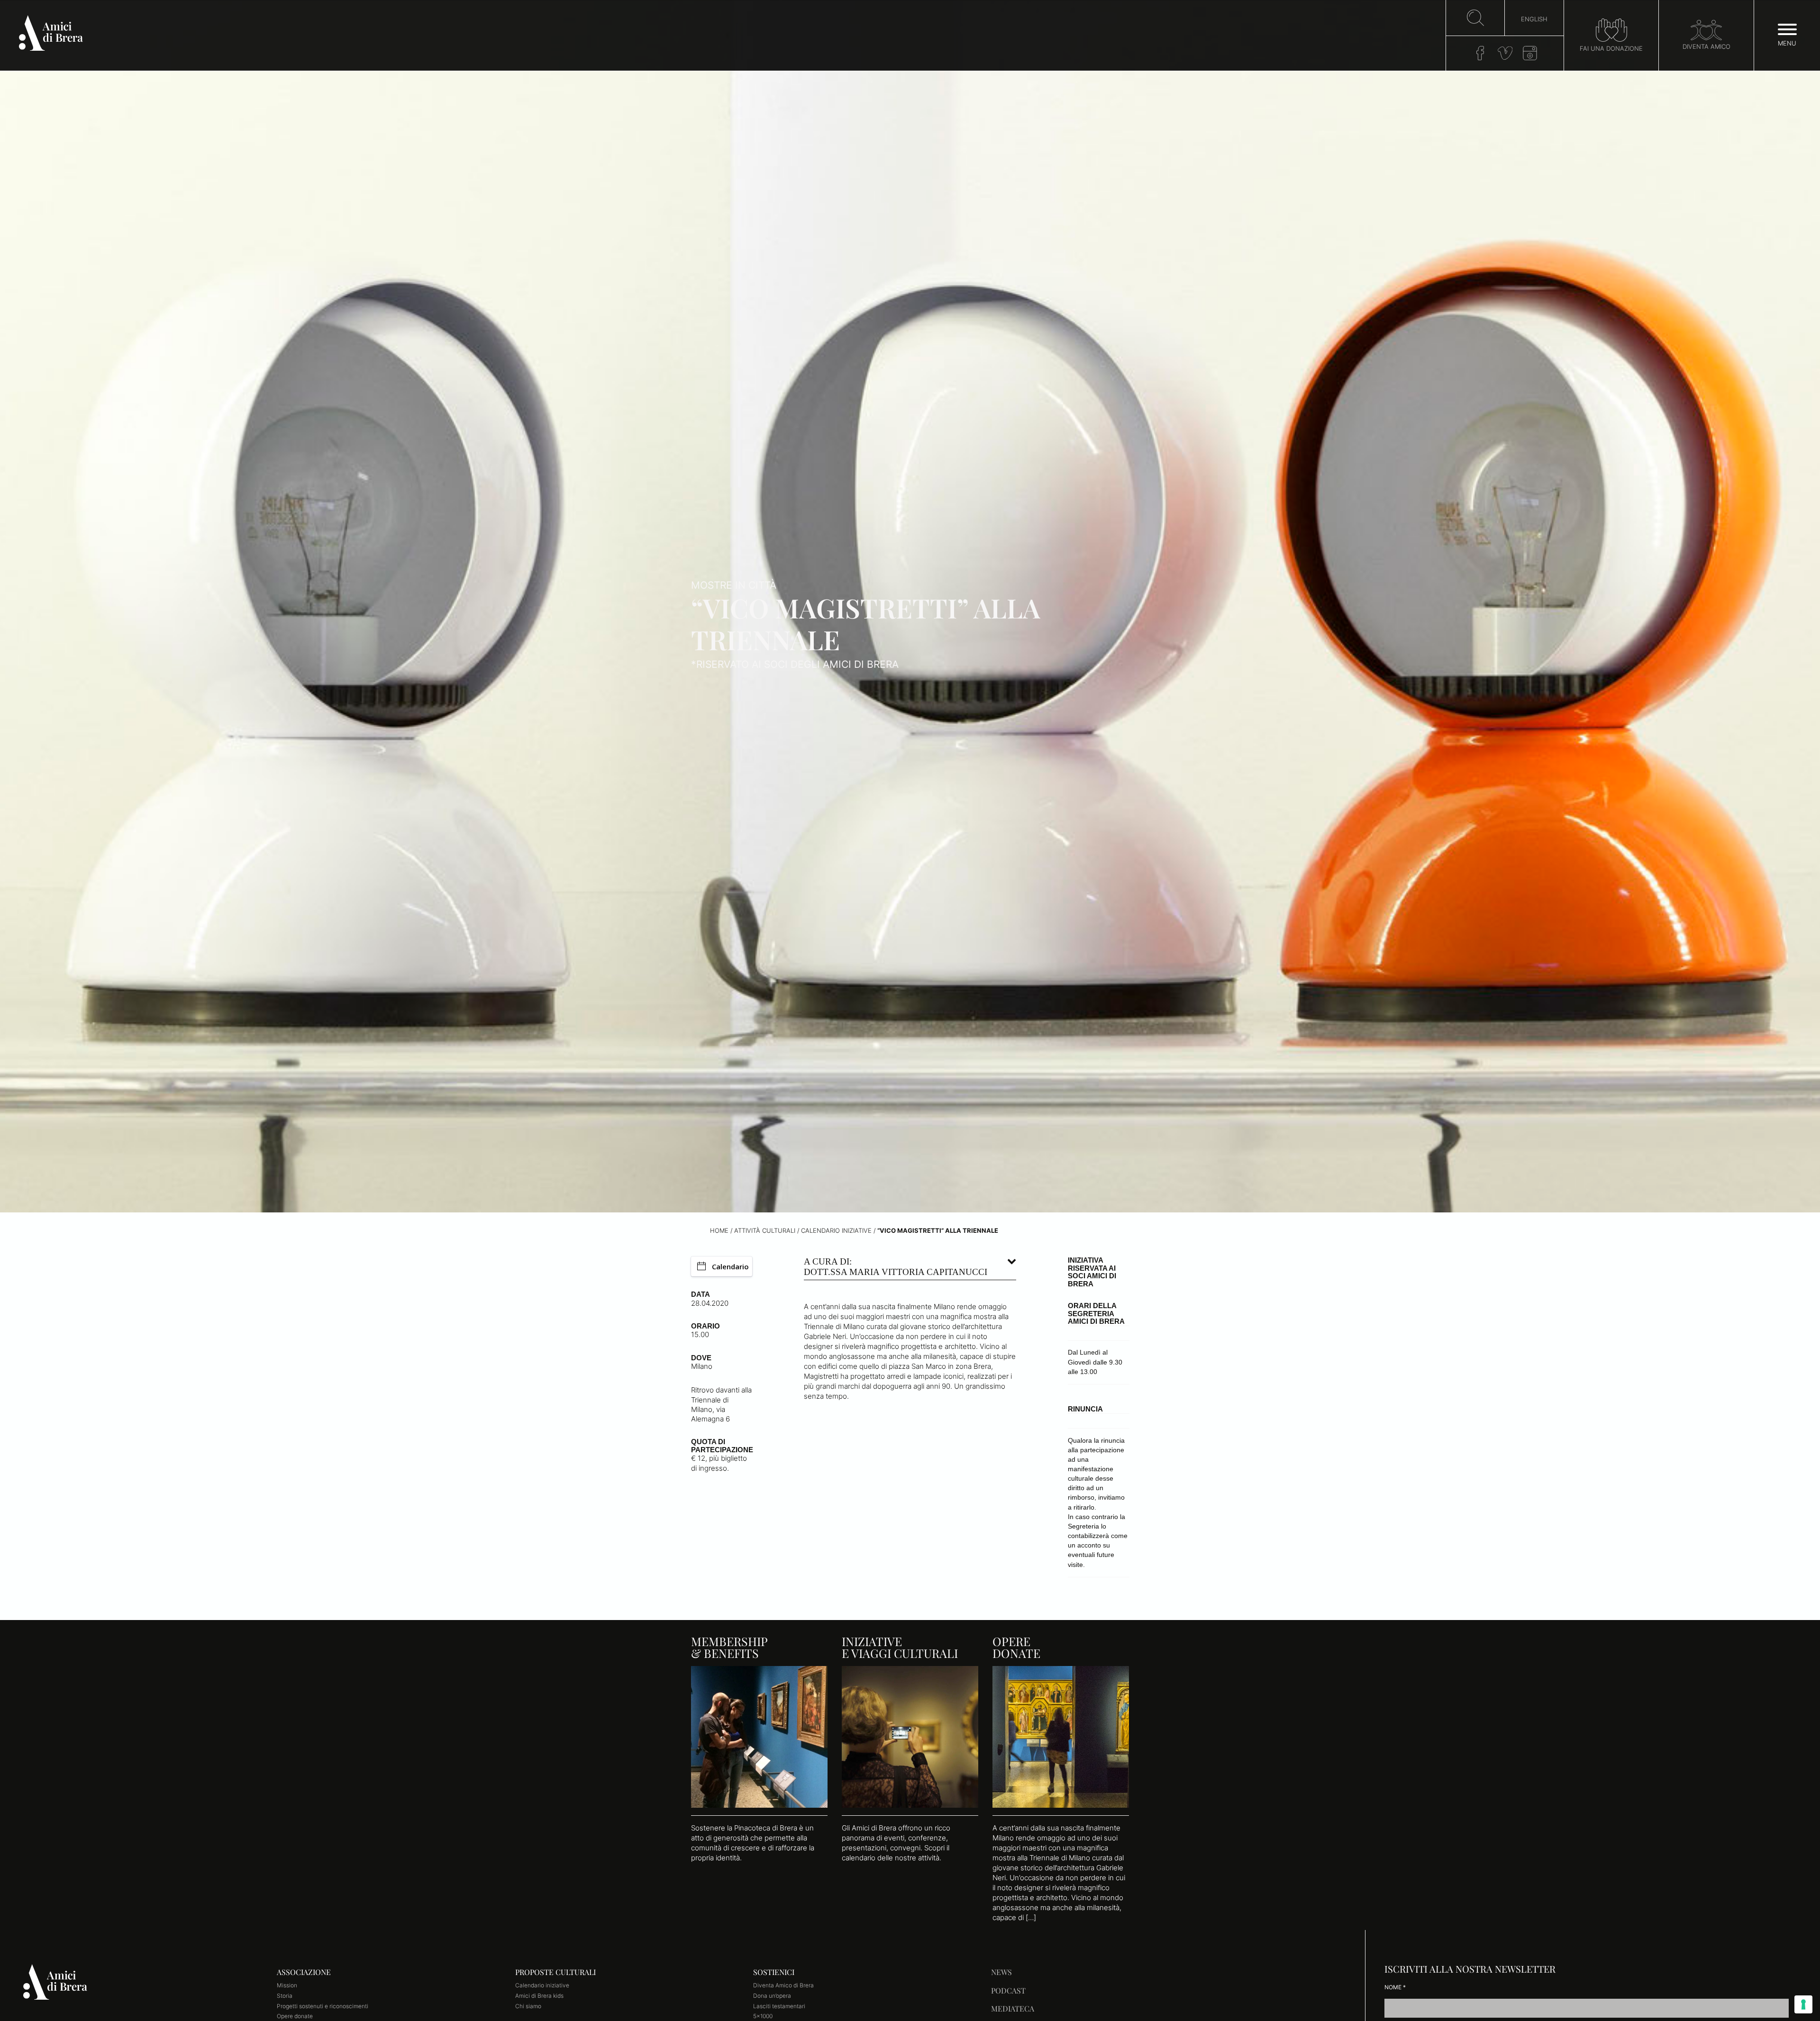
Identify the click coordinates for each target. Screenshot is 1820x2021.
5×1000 (763, 2016)
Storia (285, 1996)
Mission (287, 1985)
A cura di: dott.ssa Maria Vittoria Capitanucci (896, 1267)
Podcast (1008, 1990)
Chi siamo (528, 2006)
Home (719, 1231)
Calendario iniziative (836, 1231)
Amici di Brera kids (539, 1996)
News (1001, 1972)
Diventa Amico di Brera (783, 1985)
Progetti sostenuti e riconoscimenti (323, 2006)
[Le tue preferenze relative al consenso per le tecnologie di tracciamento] (1803, 2004)
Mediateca (1013, 2008)
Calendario (730, 1266)
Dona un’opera (772, 1996)
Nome (1395, 1987)
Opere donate (295, 2016)
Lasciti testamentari (779, 2006)
